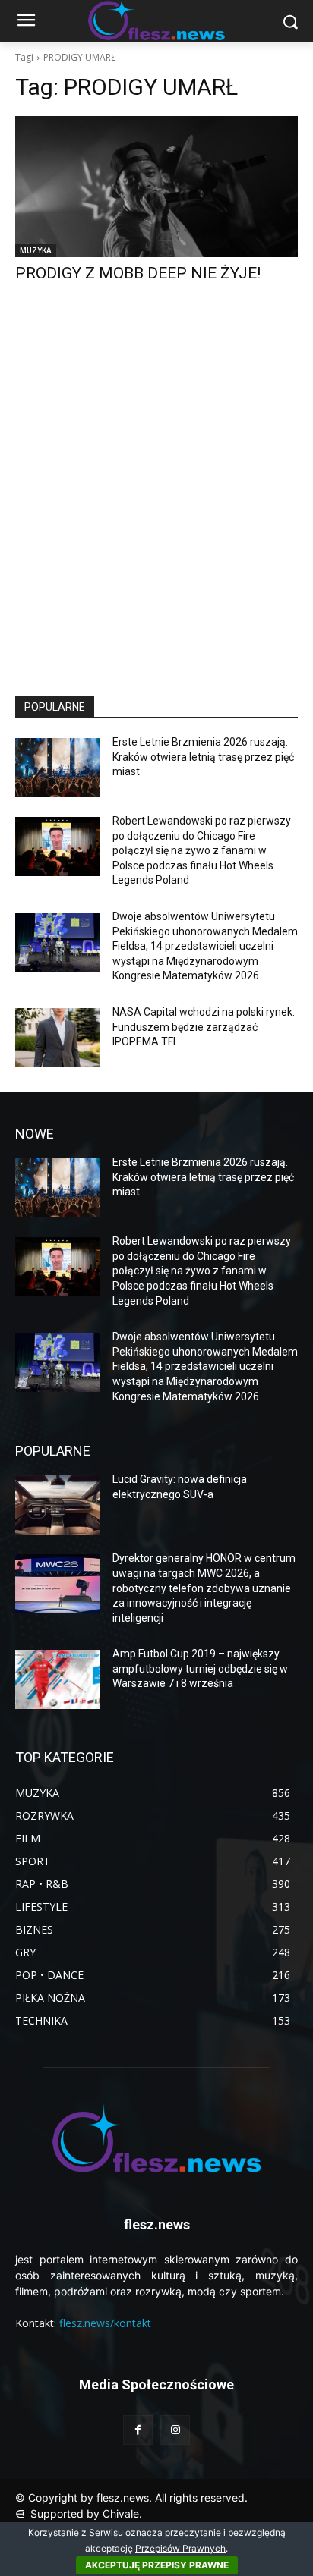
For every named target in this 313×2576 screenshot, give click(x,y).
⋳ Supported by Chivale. (79, 2513)
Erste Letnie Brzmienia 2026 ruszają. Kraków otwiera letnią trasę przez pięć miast (203, 757)
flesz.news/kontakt (105, 2323)
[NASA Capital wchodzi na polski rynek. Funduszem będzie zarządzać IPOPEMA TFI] (58, 1038)
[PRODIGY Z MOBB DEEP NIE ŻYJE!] (156, 187)
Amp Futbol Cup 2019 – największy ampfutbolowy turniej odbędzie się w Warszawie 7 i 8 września (200, 1668)
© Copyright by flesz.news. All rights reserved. (131, 2497)
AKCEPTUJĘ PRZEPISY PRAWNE (157, 2565)
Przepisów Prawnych (180, 2548)
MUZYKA (36, 250)
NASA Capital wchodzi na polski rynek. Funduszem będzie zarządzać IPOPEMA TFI (204, 1027)
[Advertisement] (156, 503)
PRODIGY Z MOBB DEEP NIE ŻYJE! (138, 273)
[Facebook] (138, 2430)
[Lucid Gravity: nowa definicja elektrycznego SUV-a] (58, 1505)
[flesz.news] (156, 2138)
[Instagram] (175, 2430)
